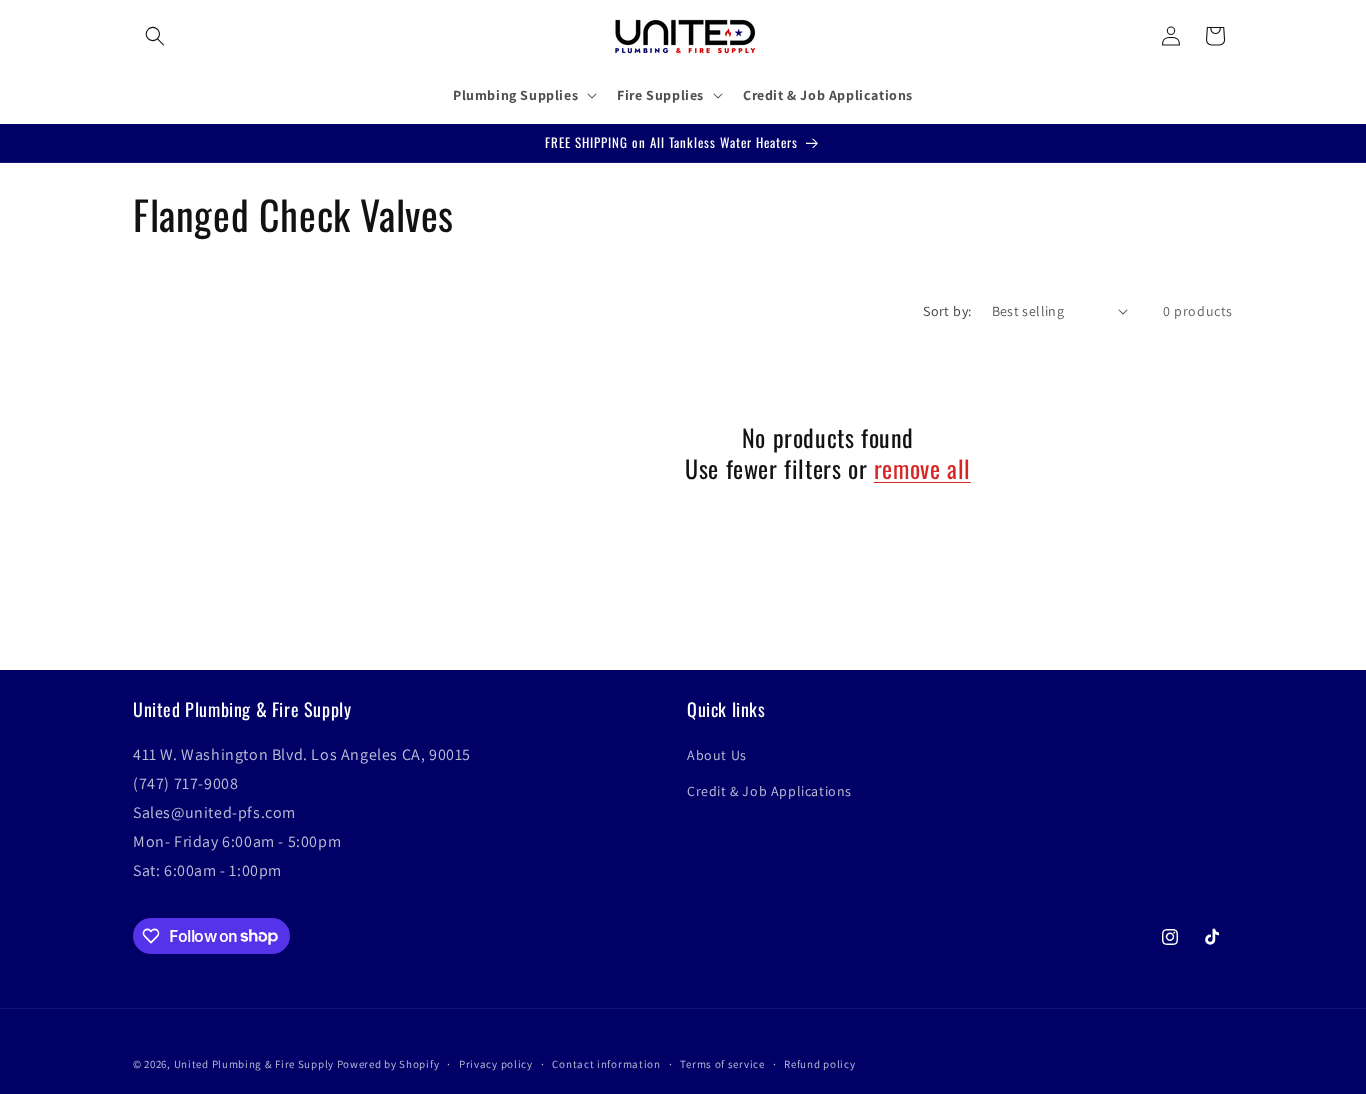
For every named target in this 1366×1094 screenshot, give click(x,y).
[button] (155, 36)
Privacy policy (496, 1063)
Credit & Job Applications (769, 791)
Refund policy (819, 1063)
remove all (922, 468)
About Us (717, 756)
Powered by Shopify (388, 1064)
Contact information (606, 1063)
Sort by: (947, 311)
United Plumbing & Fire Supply (254, 1064)
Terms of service (722, 1063)
